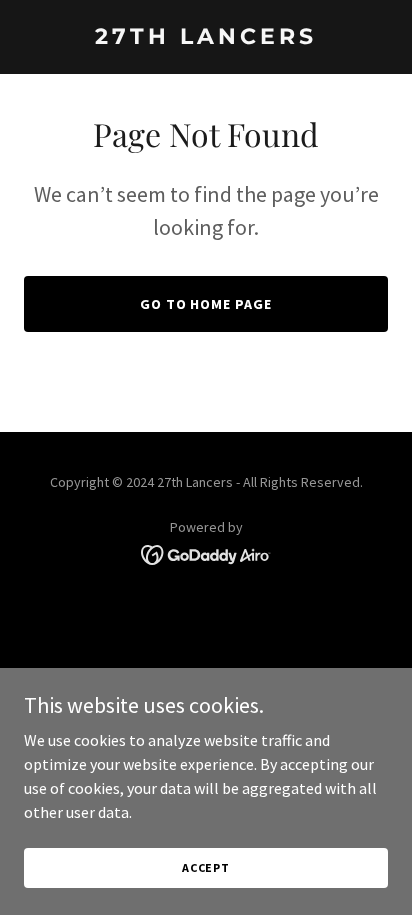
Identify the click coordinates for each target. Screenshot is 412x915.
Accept (206, 867)
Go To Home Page (206, 304)
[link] (206, 38)
